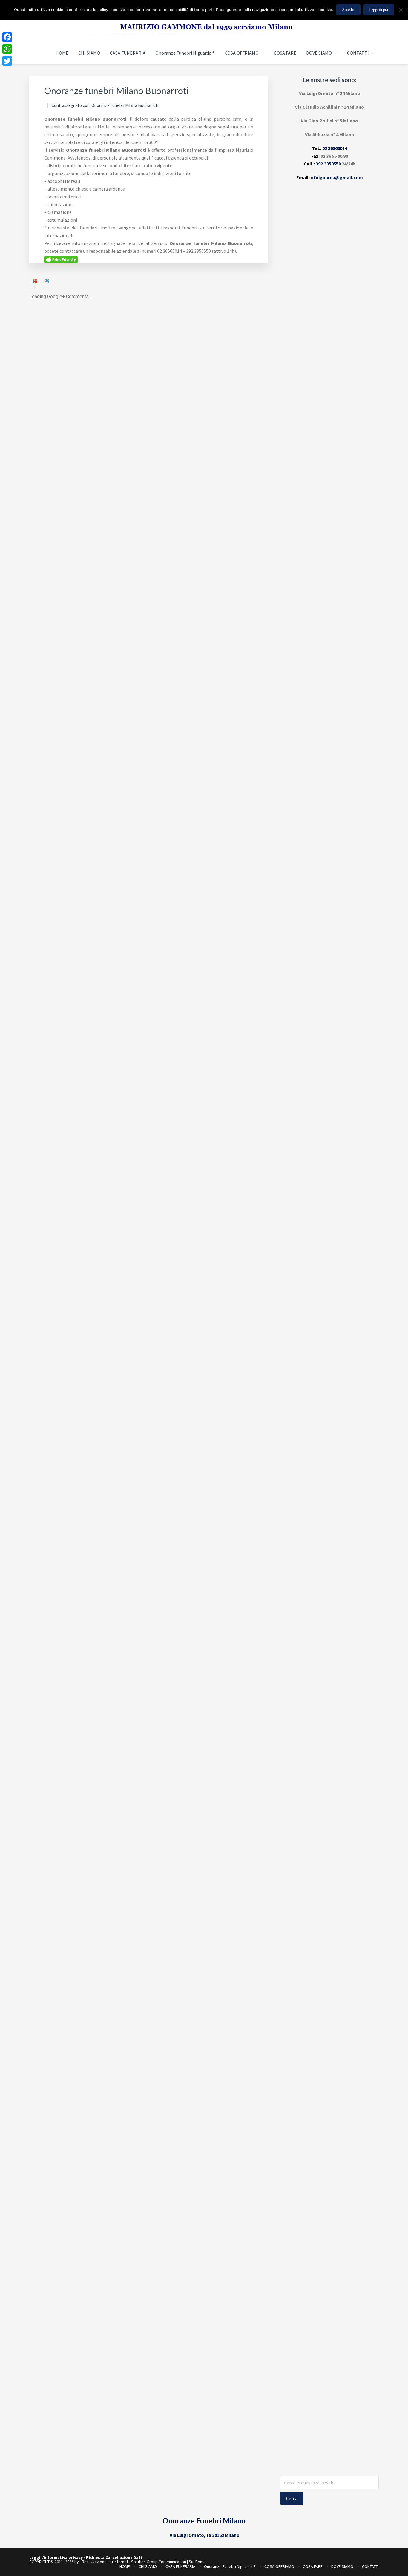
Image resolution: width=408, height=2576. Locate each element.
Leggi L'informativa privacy (56, 2557)
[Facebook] (7, 37)
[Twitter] (7, 61)
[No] (401, 10)
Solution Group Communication (159, 2562)
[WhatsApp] (7, 49)
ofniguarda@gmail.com (337, 177)
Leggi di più (379, 10)
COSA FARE (313, 2566)
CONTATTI (370, 2566)
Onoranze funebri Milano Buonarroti (125, 105)
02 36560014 (335, 148)
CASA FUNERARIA (180, 2566)
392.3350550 (328, 164)
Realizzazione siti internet (105, 2562)
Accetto (348, 10)
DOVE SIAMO (342, 2566)
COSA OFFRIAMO (279, 2566)
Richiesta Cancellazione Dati (114, 2557)
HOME (125, 2566)
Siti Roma (197, 2562)
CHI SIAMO (148, 2566)
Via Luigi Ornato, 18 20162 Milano (205, 2535)
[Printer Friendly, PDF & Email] (61, 259)
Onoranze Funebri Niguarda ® (230, 2566)
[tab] (36, 282)
